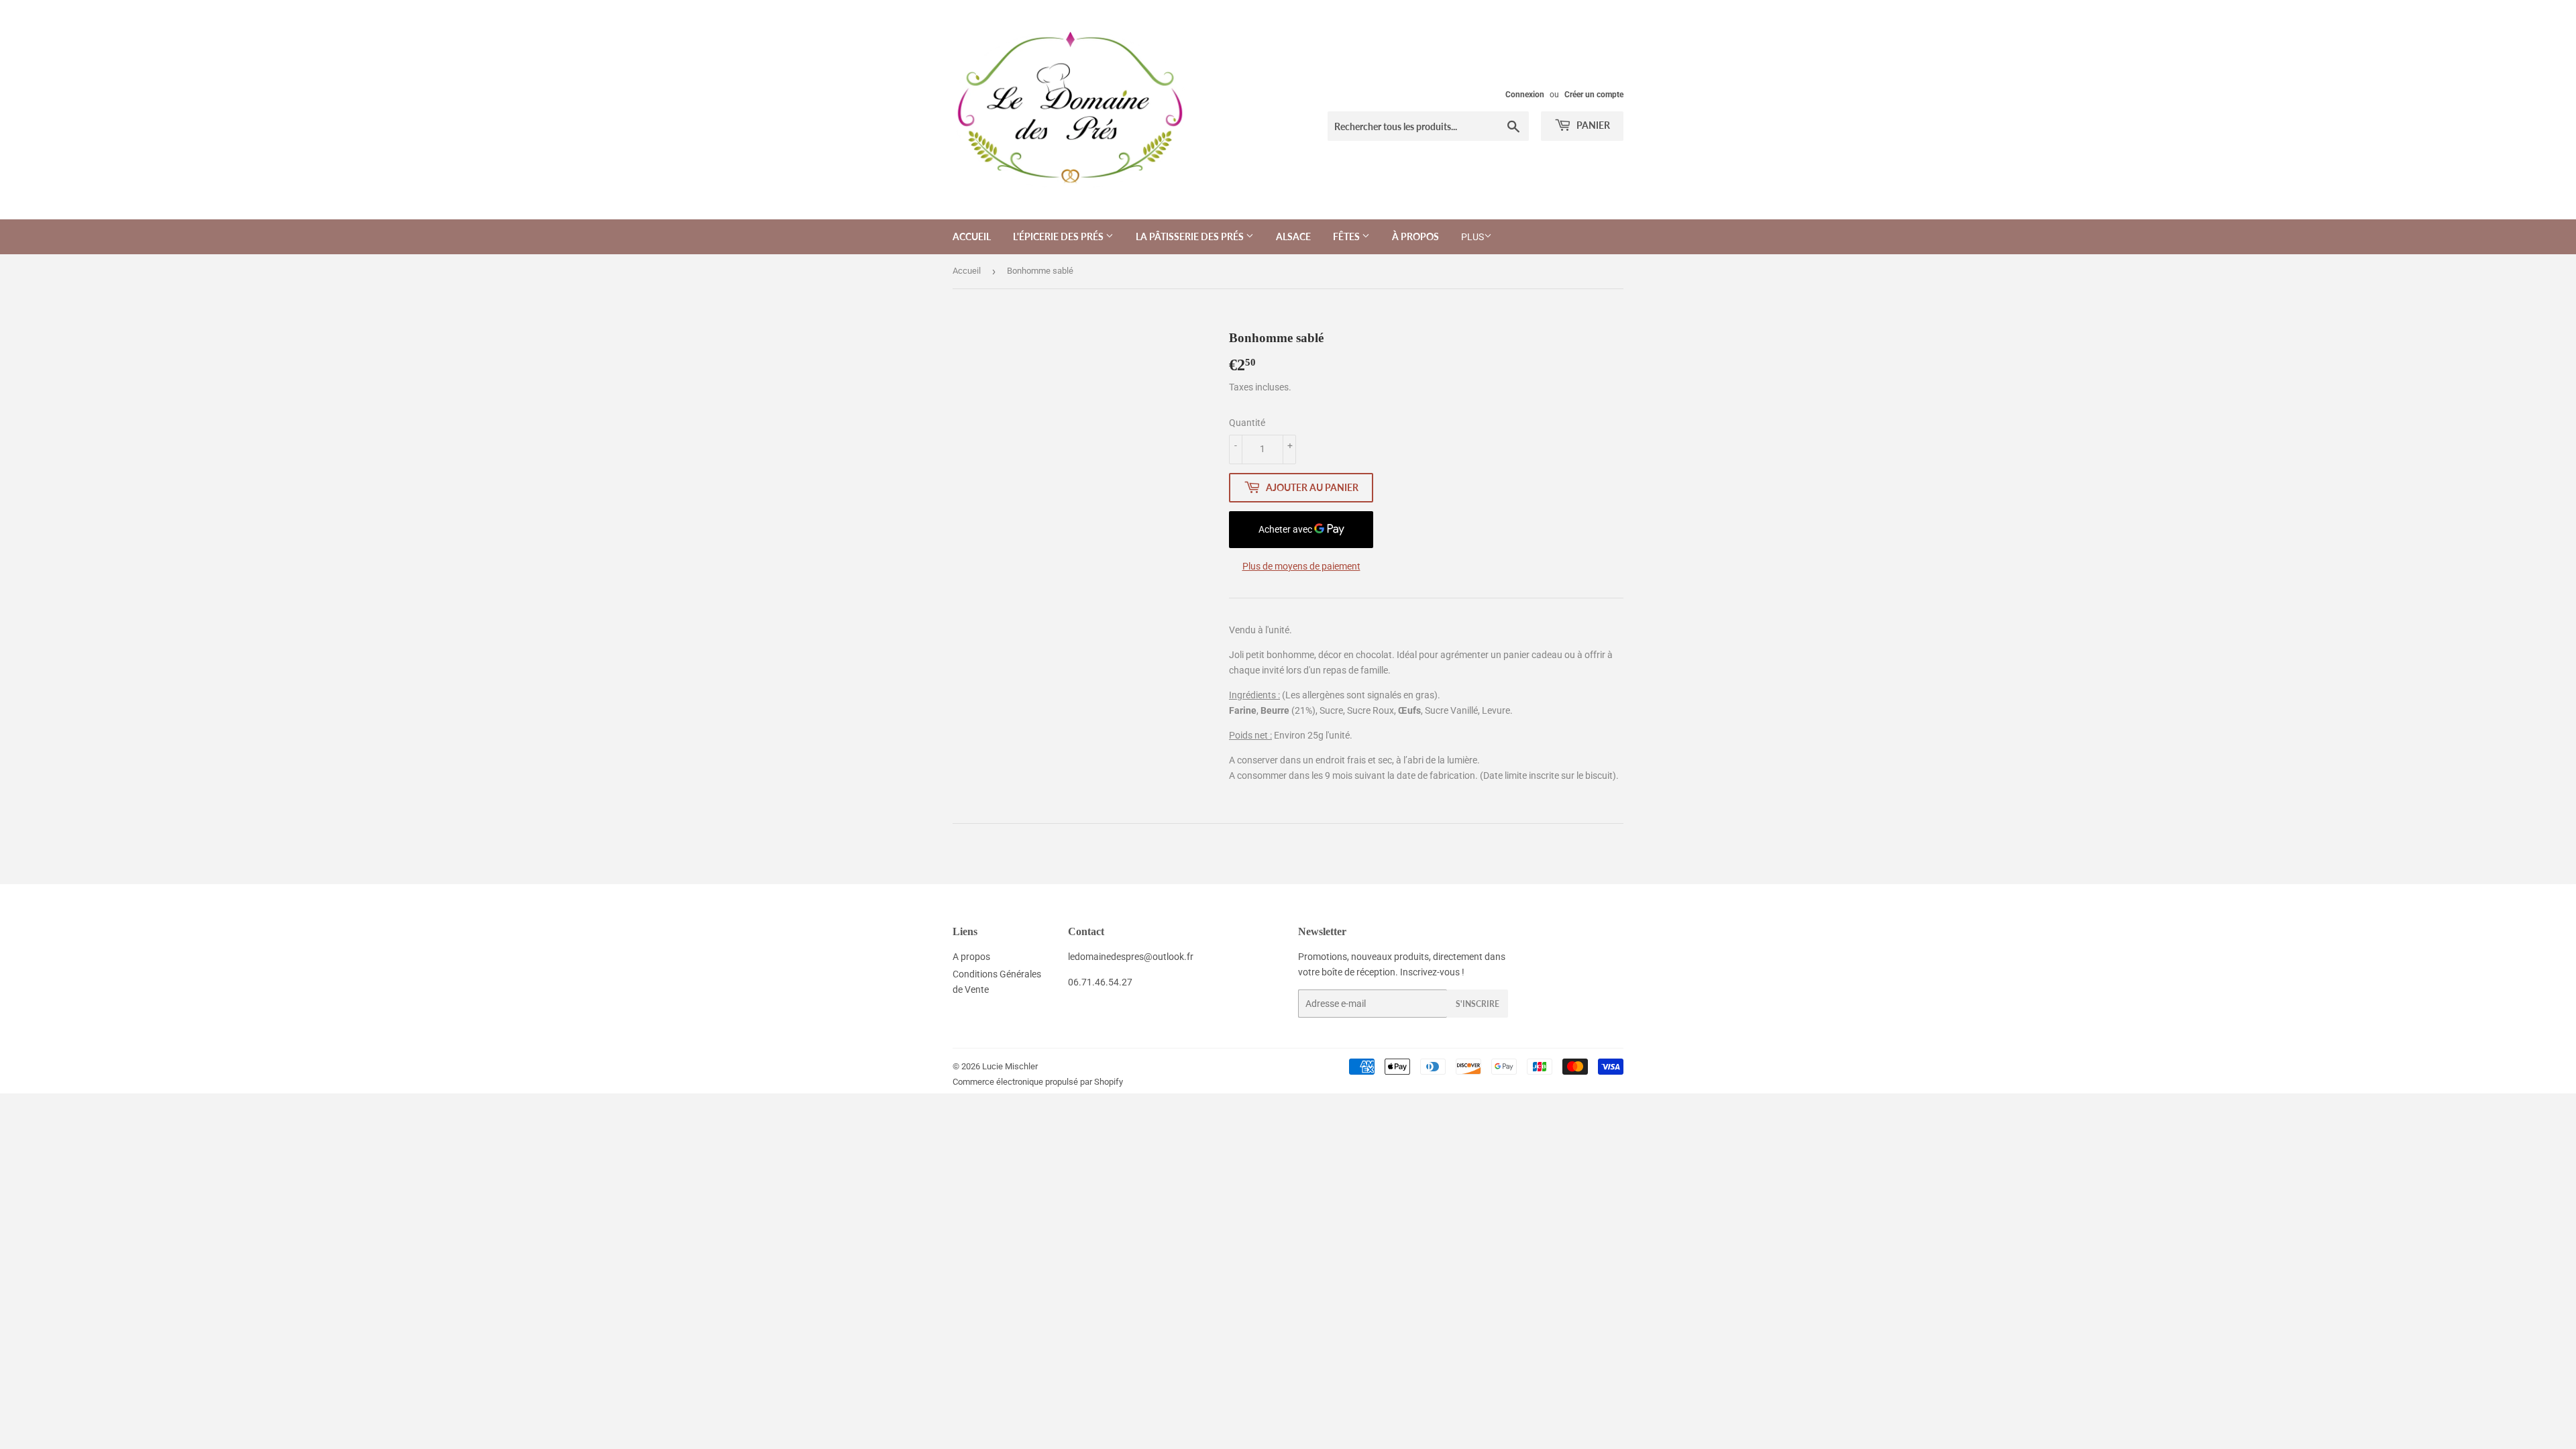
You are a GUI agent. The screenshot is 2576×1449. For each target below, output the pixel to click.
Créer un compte (1594, 95)
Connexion (1525, 95)
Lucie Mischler (1010, 1066)
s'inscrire (1478, 1004)
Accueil (972, 236)
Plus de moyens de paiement (1301, 566)
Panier (1592, 125)
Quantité (1247, 423)
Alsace (1293, 236)
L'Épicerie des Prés (1059, 236)
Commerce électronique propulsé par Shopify (1038, 1082)
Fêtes (1347, 236)
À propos (1415, 236)
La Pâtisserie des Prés (1191, 236)
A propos (971, 957)
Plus (1472, 237)
